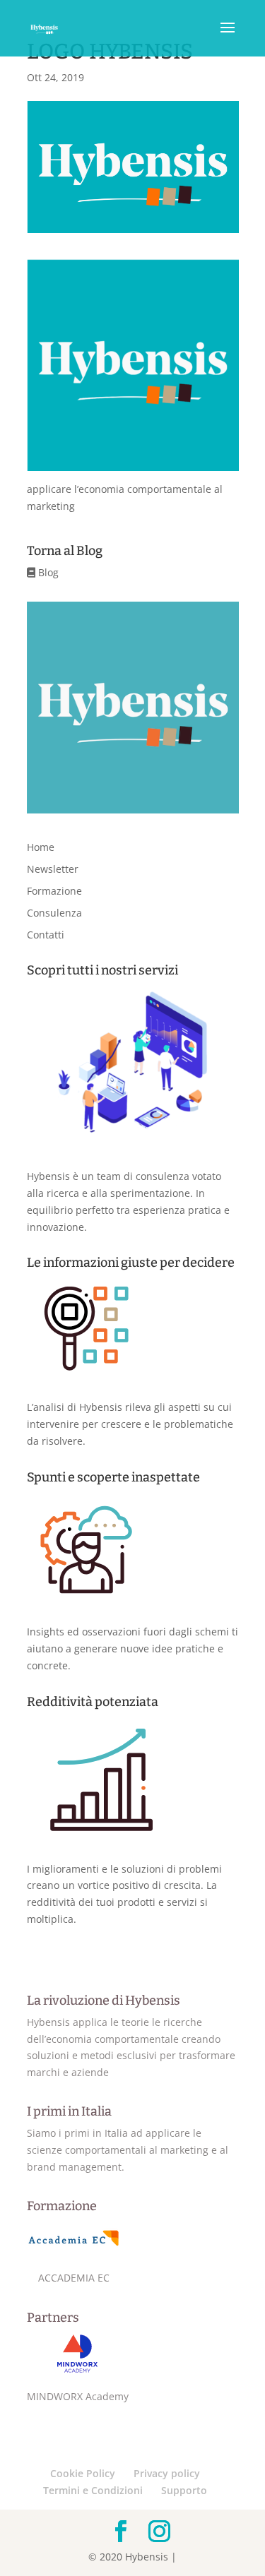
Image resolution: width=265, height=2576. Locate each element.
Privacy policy (167, 2473)
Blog (47, 572)
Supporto (184, 2490)
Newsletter (53, 869)
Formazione (54, 891)
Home (41, 847)
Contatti (46, 935)
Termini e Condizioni (93, 2490)
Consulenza (54, 913)
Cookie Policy (83, 2473)
